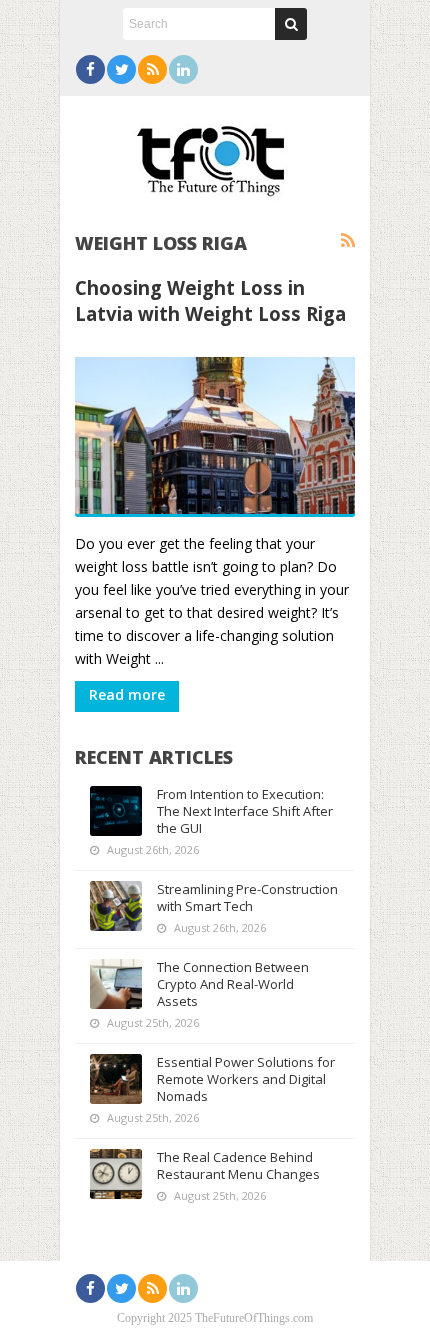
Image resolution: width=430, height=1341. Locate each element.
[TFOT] (215, 154)
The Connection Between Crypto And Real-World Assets (233, 984)
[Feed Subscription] (348, 241)
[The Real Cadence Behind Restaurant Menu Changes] (116, 1174)
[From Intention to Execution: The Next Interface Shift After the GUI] (116, 811)
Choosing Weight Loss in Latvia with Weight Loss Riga (210, 300)
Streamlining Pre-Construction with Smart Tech (247, 897)
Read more (127, 694)
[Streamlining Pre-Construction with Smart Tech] (116, 906)
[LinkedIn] (183, 69)
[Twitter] (121, 69)
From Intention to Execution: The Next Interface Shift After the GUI (245, 811)
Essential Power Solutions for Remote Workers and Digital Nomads (246, 1079)
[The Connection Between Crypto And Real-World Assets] (116, 984)
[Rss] (152, 69)
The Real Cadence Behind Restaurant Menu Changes (238, 1165)
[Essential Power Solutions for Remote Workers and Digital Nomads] (116, 1079)
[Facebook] (90, 69)
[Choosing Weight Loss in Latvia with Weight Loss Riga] (215, 437)
